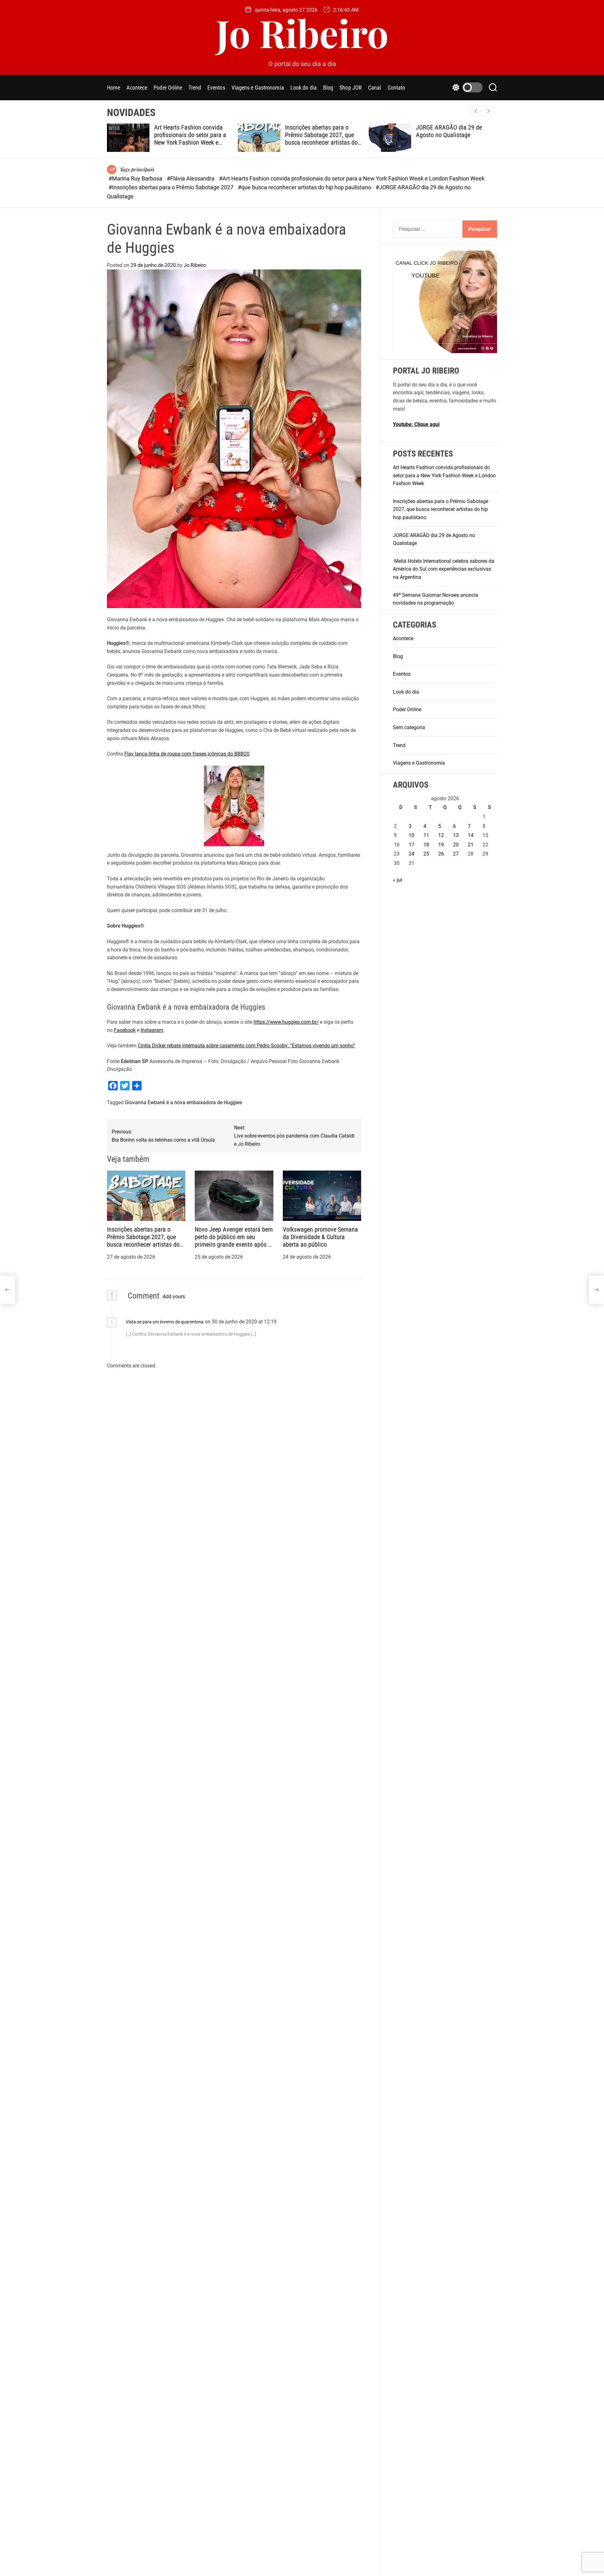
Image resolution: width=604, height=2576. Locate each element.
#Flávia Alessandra (191, 178)
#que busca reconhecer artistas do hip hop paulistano (305, 187)
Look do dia (304, 88)
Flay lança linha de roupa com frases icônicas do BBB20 (187, 754)
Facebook (125, 1030)
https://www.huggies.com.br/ (286, 1022)
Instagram (152, 1030)
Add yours (174, 1296)
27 (456, 854)
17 (411, 845)
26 (441, 854)
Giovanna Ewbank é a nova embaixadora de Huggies (183, 1102)
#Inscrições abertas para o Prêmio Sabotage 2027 (172, 187)
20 (456, 845)
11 (426, 835)
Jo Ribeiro (302, 32)
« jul (397, 880)
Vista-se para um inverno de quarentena (165, 1322)
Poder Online (168, 88)
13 (456, 835)
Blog (328, 88)
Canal (375, 88)
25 (426, 854)
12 (441, 835)
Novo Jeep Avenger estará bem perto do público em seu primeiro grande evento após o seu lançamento (234, 1241)
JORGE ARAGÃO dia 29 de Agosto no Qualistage (318, 131)
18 (426, 845)
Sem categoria (409, 727)
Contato (397, 88)
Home (114, 88)
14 (471, 835)
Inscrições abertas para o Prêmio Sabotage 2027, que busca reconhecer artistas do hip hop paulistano (190, 139)
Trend (195, 88)
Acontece (137, 88)
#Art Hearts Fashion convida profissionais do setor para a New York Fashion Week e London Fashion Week (352, 178)
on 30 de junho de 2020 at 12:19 (241, 1322)
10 (411, 835)
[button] (488, 111)
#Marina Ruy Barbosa (136, 178)
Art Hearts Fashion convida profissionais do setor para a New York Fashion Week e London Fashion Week (444, 475)
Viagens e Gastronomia (258, 88)
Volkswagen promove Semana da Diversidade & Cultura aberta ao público (320, 1237)
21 (471, 845)
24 (411, 854)
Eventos (216, 88)
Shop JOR (351, 88)
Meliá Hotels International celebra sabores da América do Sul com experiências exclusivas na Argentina (455, 139)
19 (441, 845)
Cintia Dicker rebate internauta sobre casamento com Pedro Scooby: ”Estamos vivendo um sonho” (246, 1046)
